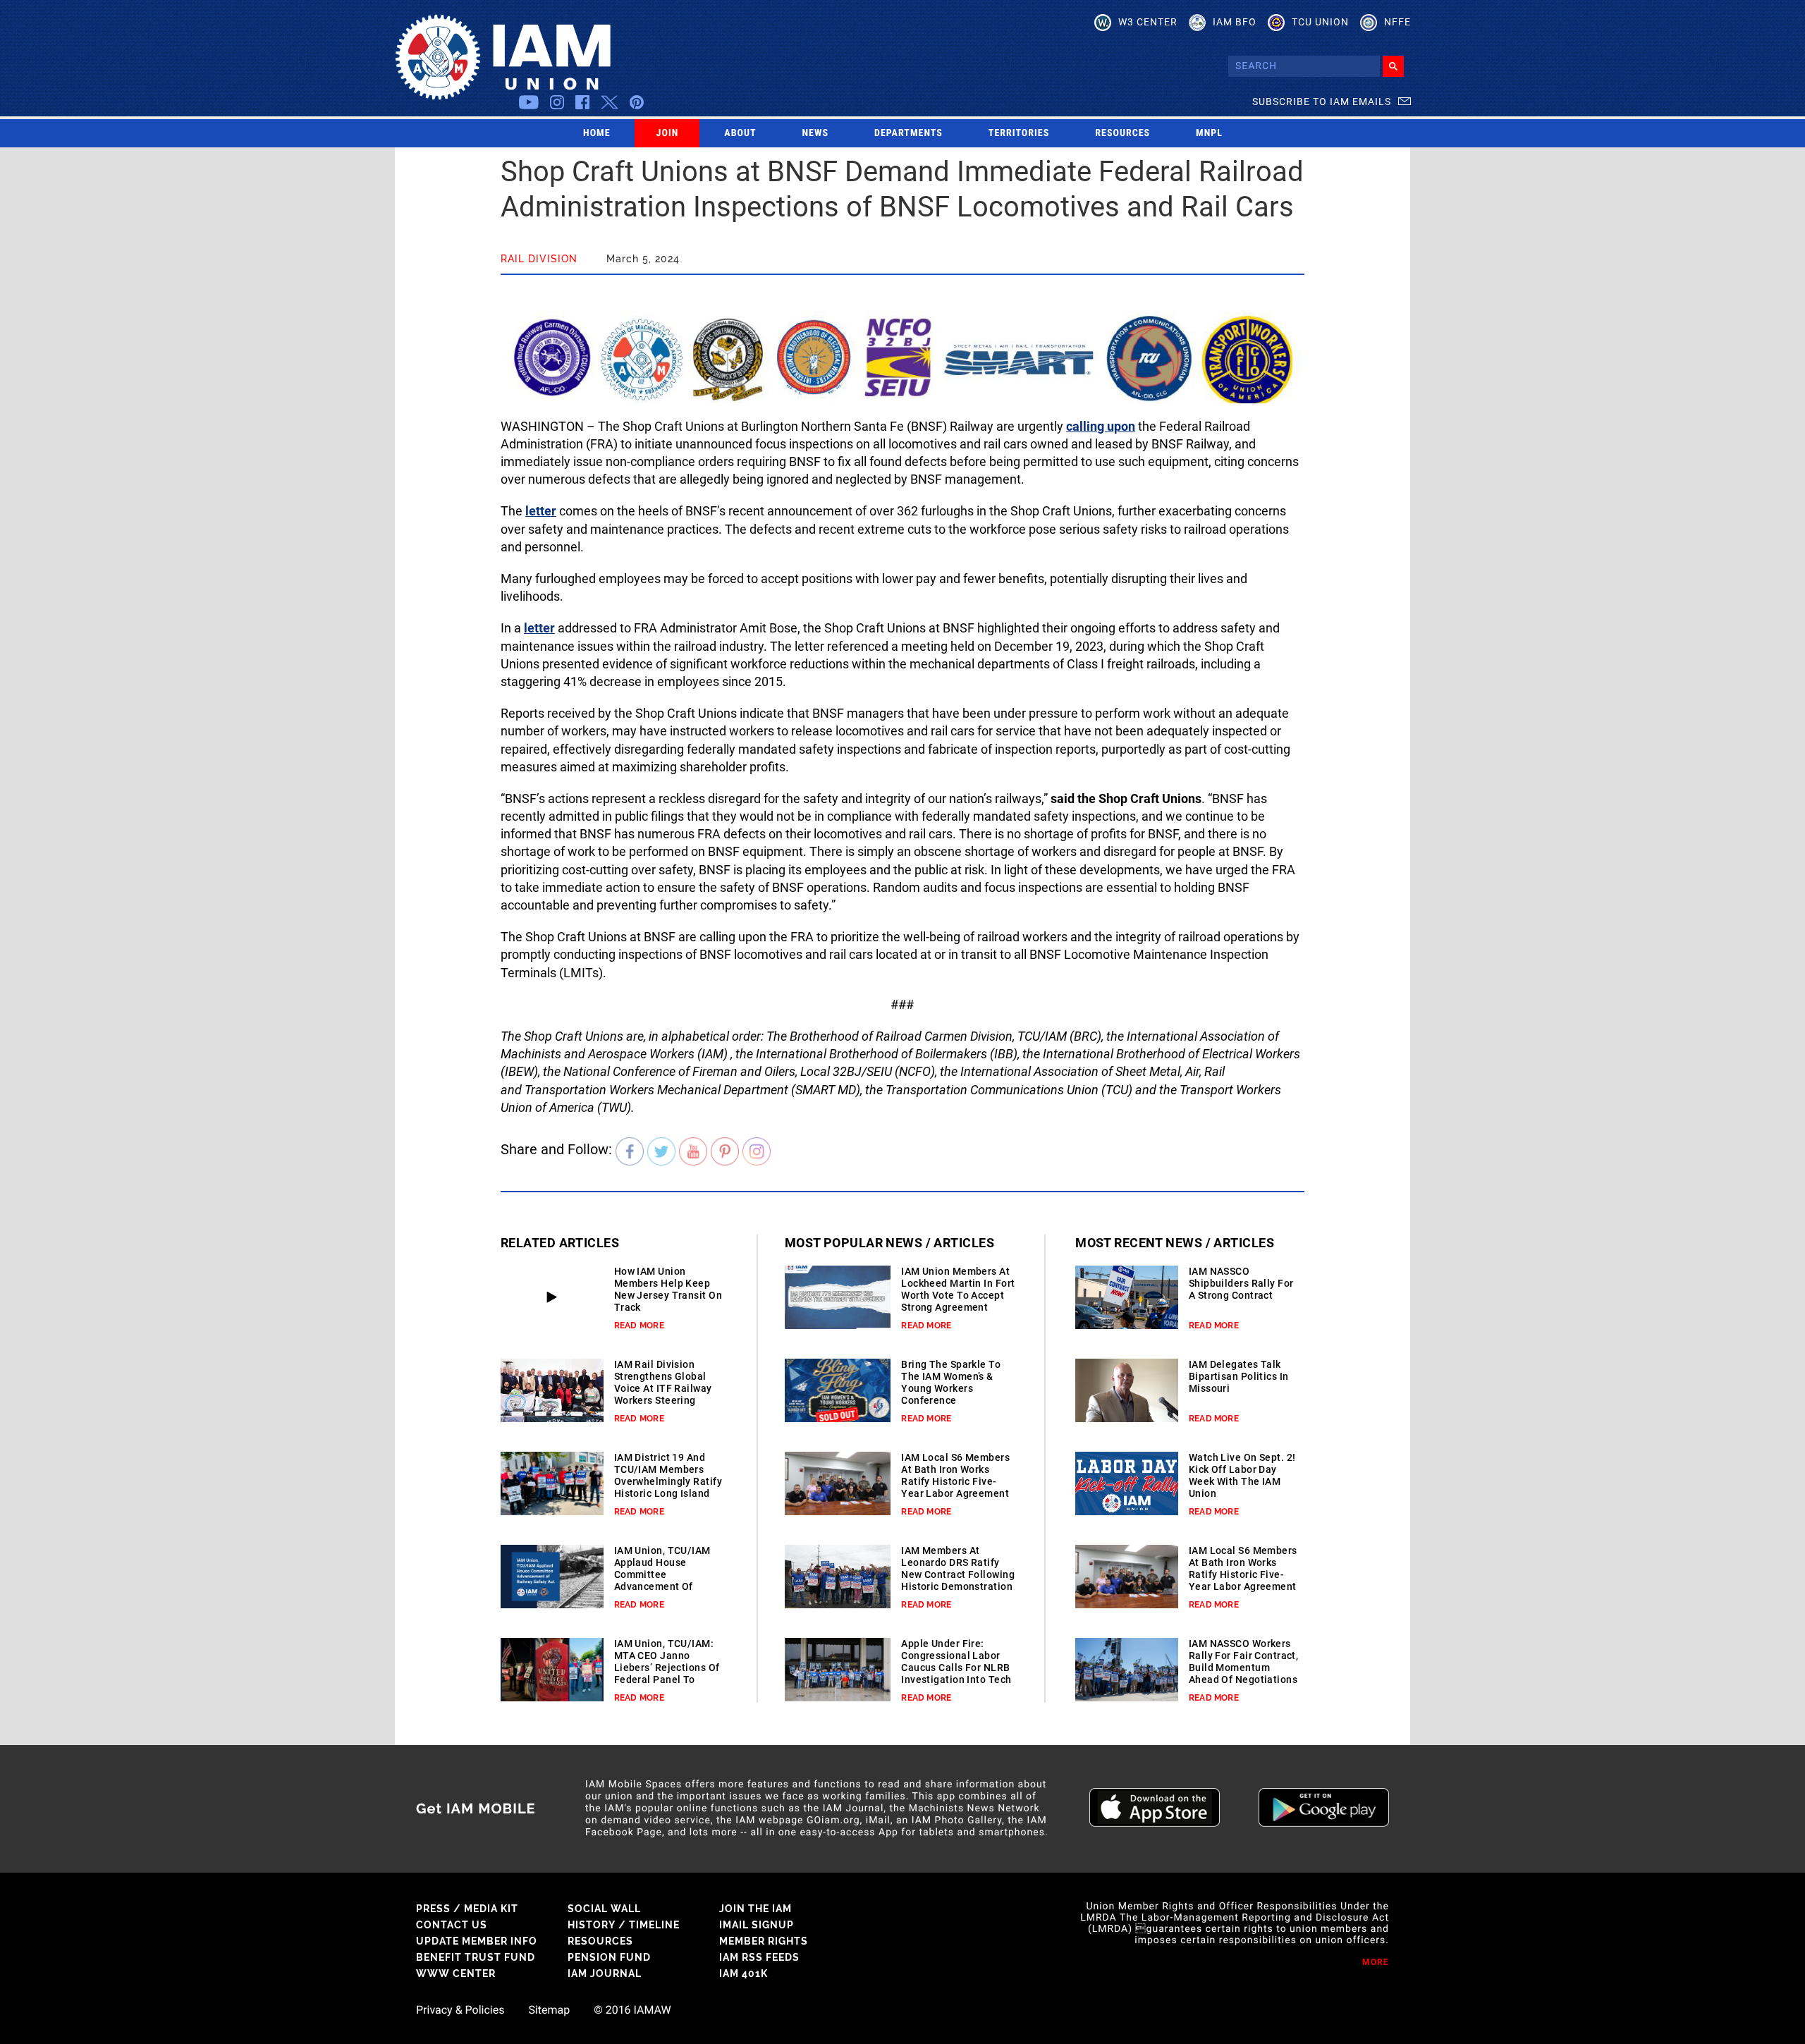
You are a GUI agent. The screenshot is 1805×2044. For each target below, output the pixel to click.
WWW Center (456, 1973)
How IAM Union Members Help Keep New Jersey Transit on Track (668, 1289)
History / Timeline (624, 1925)
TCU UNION (1320, 22)
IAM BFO (1235, 22)
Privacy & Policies (460, 2010)
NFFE (1397, 22)
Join (668, 133)
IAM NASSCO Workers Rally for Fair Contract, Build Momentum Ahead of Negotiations (1244, 1661)
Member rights (764, 1941)
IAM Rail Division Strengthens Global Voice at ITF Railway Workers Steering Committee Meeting (663, 1388)
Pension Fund (609, 1957)
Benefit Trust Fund (476, 1957)
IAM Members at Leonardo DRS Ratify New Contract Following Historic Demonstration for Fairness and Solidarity (958, 1580)
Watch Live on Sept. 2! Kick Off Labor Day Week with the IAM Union (1242, 1475)
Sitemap (549, 2010)
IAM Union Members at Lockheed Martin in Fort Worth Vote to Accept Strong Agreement (958, 1289)
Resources (1122, 133)
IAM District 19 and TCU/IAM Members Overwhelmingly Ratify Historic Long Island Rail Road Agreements (668, 1481)
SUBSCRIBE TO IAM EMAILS (1322, 102)
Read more (639, 1326)
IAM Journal (605, 1973)
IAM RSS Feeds (759, 1957)
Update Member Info (477, 1941)
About (740, 133)
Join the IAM (755, 1909)
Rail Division (539, 259)
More (1376, 1962)
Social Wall (604, 1909)
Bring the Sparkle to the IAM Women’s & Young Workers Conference (951, 1382)
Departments (908, 133)
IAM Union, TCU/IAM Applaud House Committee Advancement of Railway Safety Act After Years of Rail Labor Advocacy (662, 1586)
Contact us (452, 1925)
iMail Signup (757, 1925)
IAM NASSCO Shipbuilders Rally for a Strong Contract (1241, 1283)
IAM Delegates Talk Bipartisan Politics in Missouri (1239, 1376)
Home (597, 133)
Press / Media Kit (467, 1909)
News (816, 133)
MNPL (1209, 133)
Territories (1019, 133)
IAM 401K (744, 1973)
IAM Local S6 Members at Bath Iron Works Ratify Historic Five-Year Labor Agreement (955, 1475)
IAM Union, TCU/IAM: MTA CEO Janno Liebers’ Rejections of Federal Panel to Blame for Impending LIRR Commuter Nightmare (667, 1679)
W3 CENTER (1148, 22)
